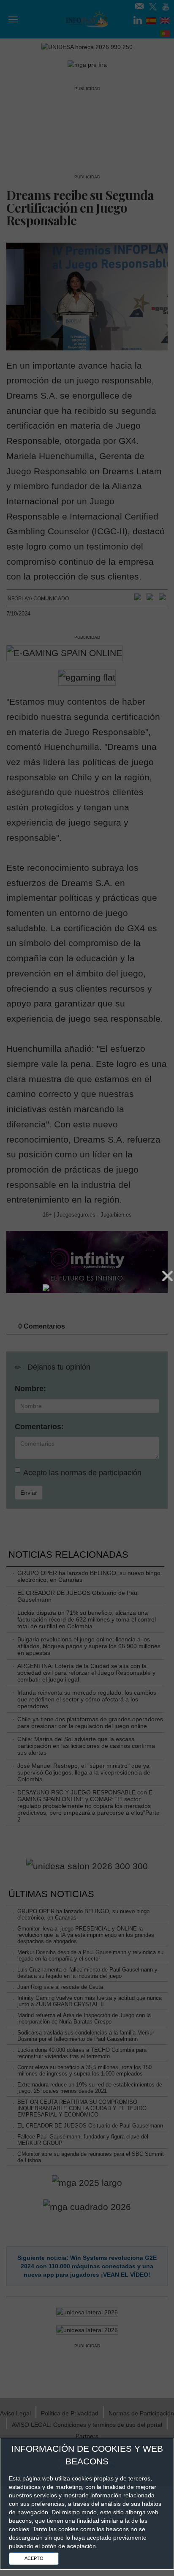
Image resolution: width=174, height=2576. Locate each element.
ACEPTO (34, 2558)
